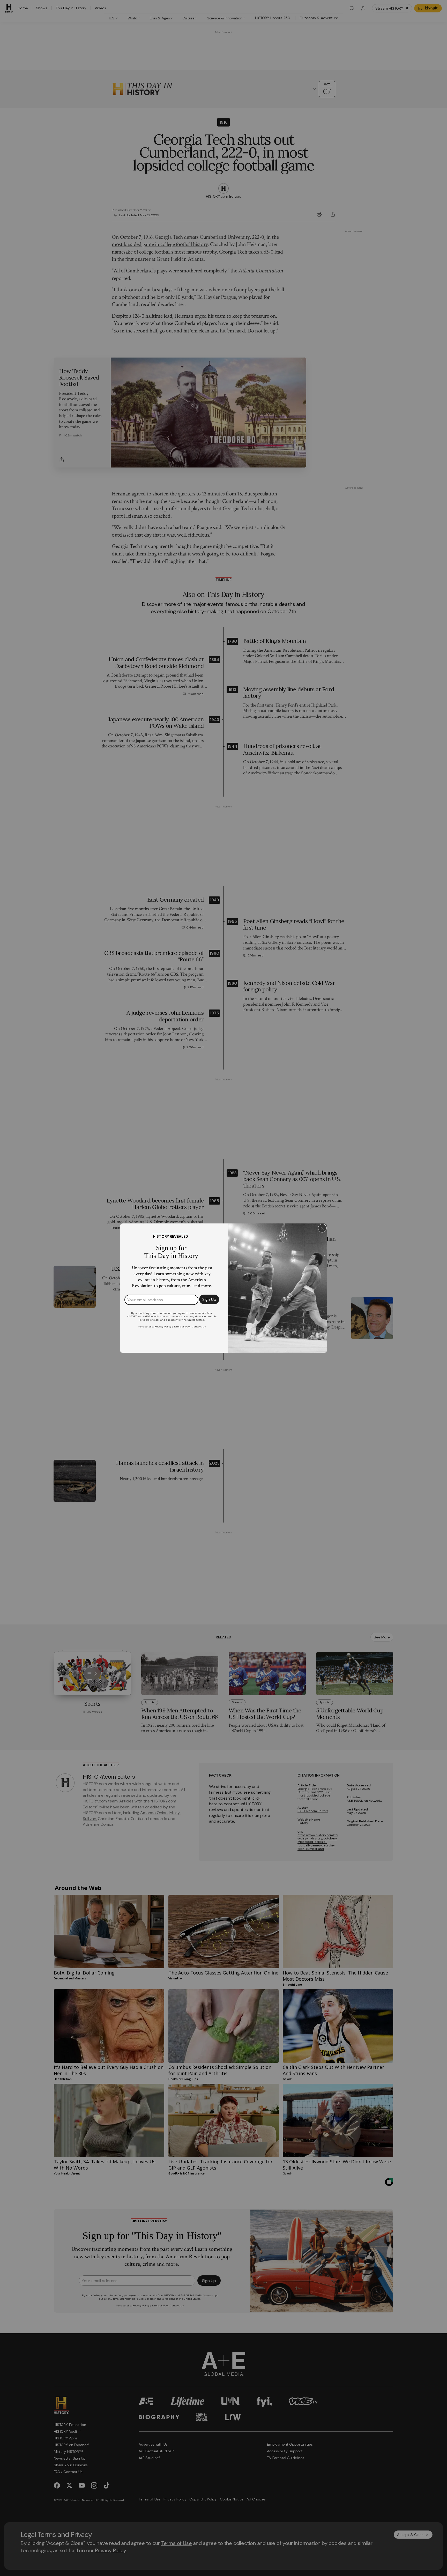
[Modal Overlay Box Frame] (224, 1288)
